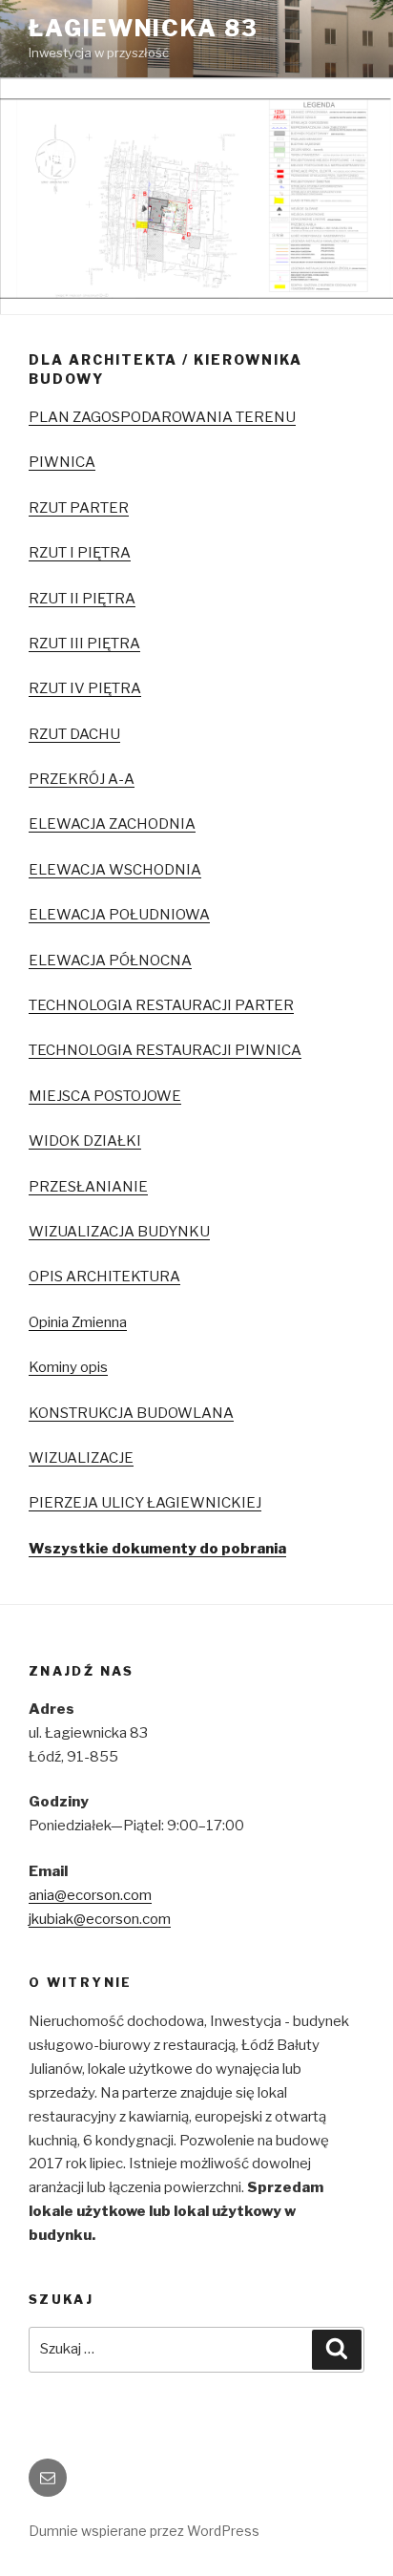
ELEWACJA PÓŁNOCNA (110, 961)
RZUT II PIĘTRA (82, 599)
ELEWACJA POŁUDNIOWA (119, 915)
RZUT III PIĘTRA (84, 644)
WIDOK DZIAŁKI (85, 1141)
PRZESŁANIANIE (88, 1187)
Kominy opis (68, 1367)
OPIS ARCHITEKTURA (104, 1277)
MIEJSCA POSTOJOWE (105, 1096)
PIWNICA (62, 462)
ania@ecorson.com (90, 1895)
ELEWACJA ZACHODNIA (112, 824)
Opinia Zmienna (78, 1322)
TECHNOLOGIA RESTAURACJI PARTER (161, 1005)
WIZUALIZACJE (81, 1458)
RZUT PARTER (79, 508)
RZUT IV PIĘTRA (85, 688)
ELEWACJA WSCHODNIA (115, 870)
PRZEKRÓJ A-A (82, 779)
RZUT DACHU (74, 734)
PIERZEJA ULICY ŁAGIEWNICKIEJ (145, 1503)
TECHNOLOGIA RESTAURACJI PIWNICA (165, 1050)
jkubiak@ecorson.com (100, 1919)
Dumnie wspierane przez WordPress (144, 2531)
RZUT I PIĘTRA (80, 553)
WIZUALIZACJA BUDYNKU (119, 1232)
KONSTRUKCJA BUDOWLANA (131, 1413)
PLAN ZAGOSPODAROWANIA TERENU (162, 417)
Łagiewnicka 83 (144, 28)
